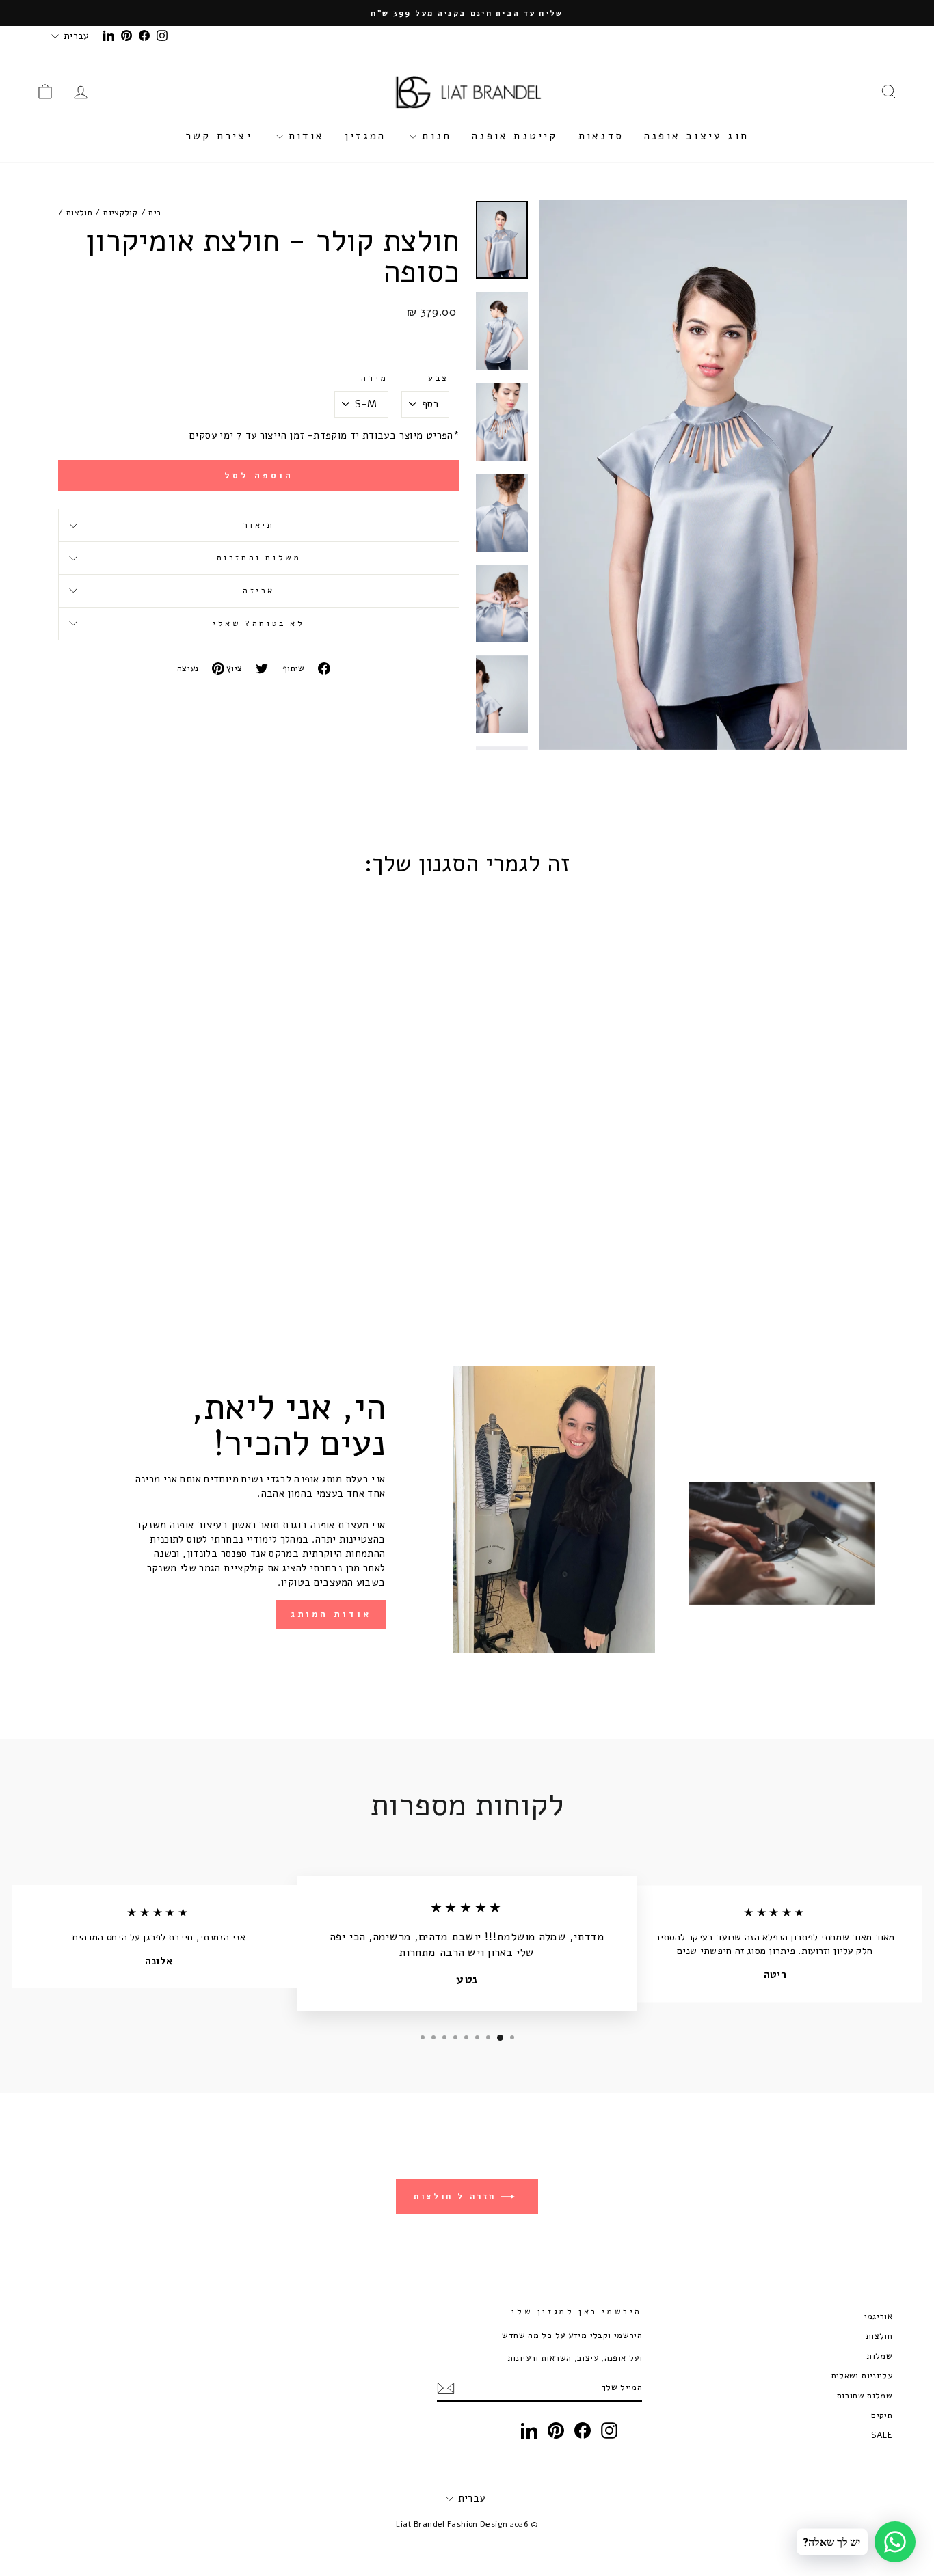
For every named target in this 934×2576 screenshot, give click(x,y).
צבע (439, 378)
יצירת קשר (219, 136)
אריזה (259, 591)
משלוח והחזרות (259, 558)
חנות (434, 136)
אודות (304, 136)
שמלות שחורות (865, 2395)
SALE (882, 2435)
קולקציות (120, 212)
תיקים (882, 2415)
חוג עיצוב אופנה (696, 136)
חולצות (79, 212)
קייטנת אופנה (515, 136)
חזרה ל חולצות (457, 2196)
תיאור (259, 525)
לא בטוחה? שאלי (258, 623)
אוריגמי (879, 2316)
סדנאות (601, 136)
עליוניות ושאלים (862, 2375)
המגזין (365, 136)
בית (155, 212)
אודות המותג (331, 1614)
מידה (374, 378)
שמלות (880, 2356)
